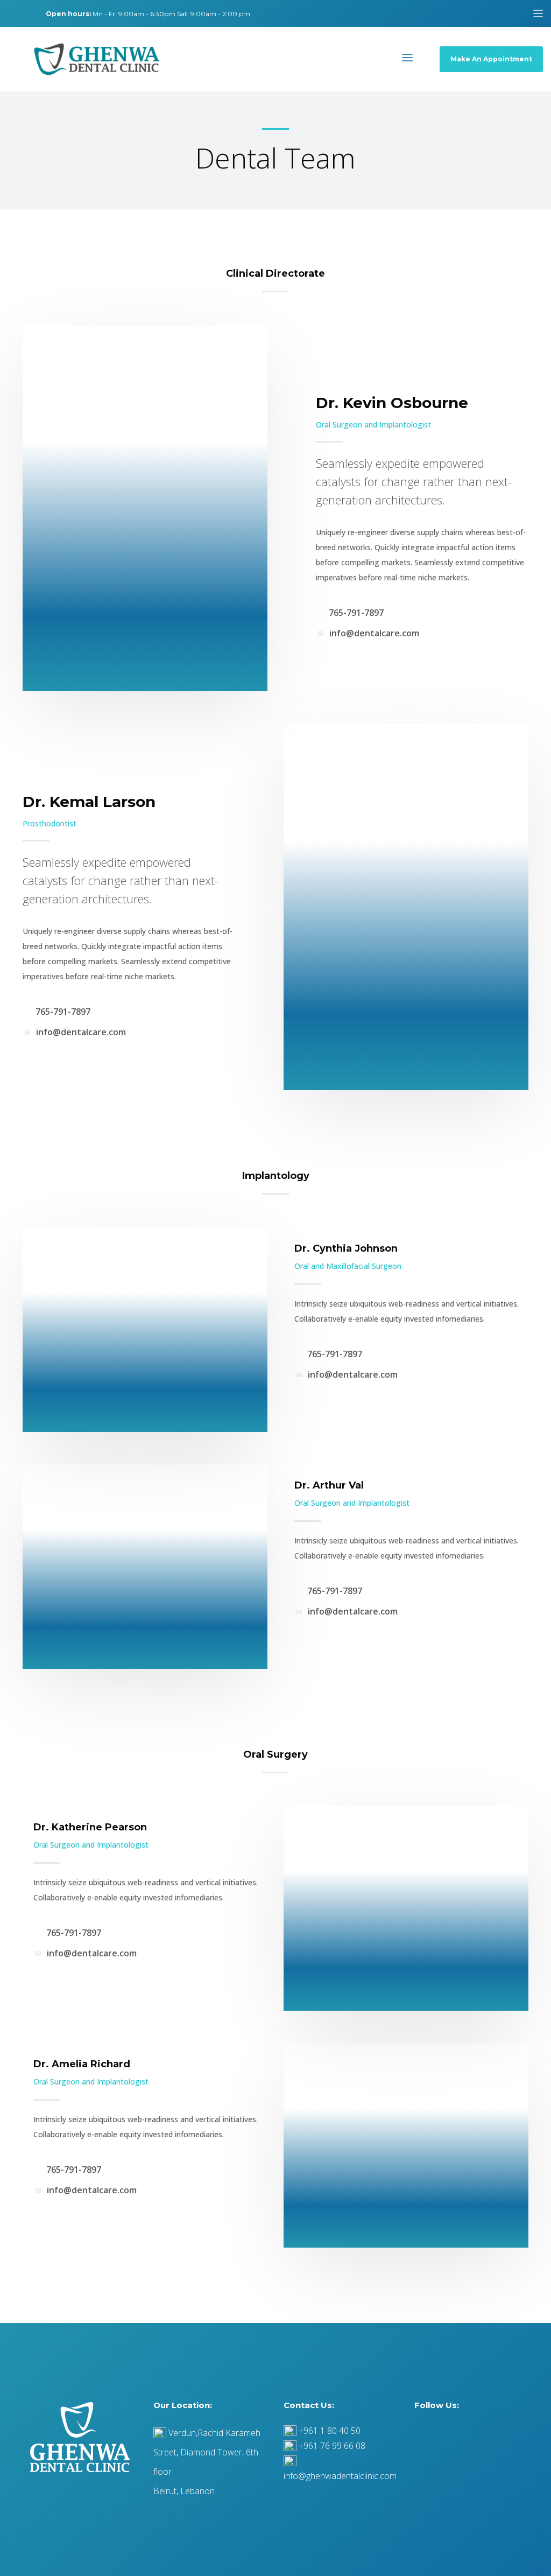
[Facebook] (11, 13)
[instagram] (27, 13)
